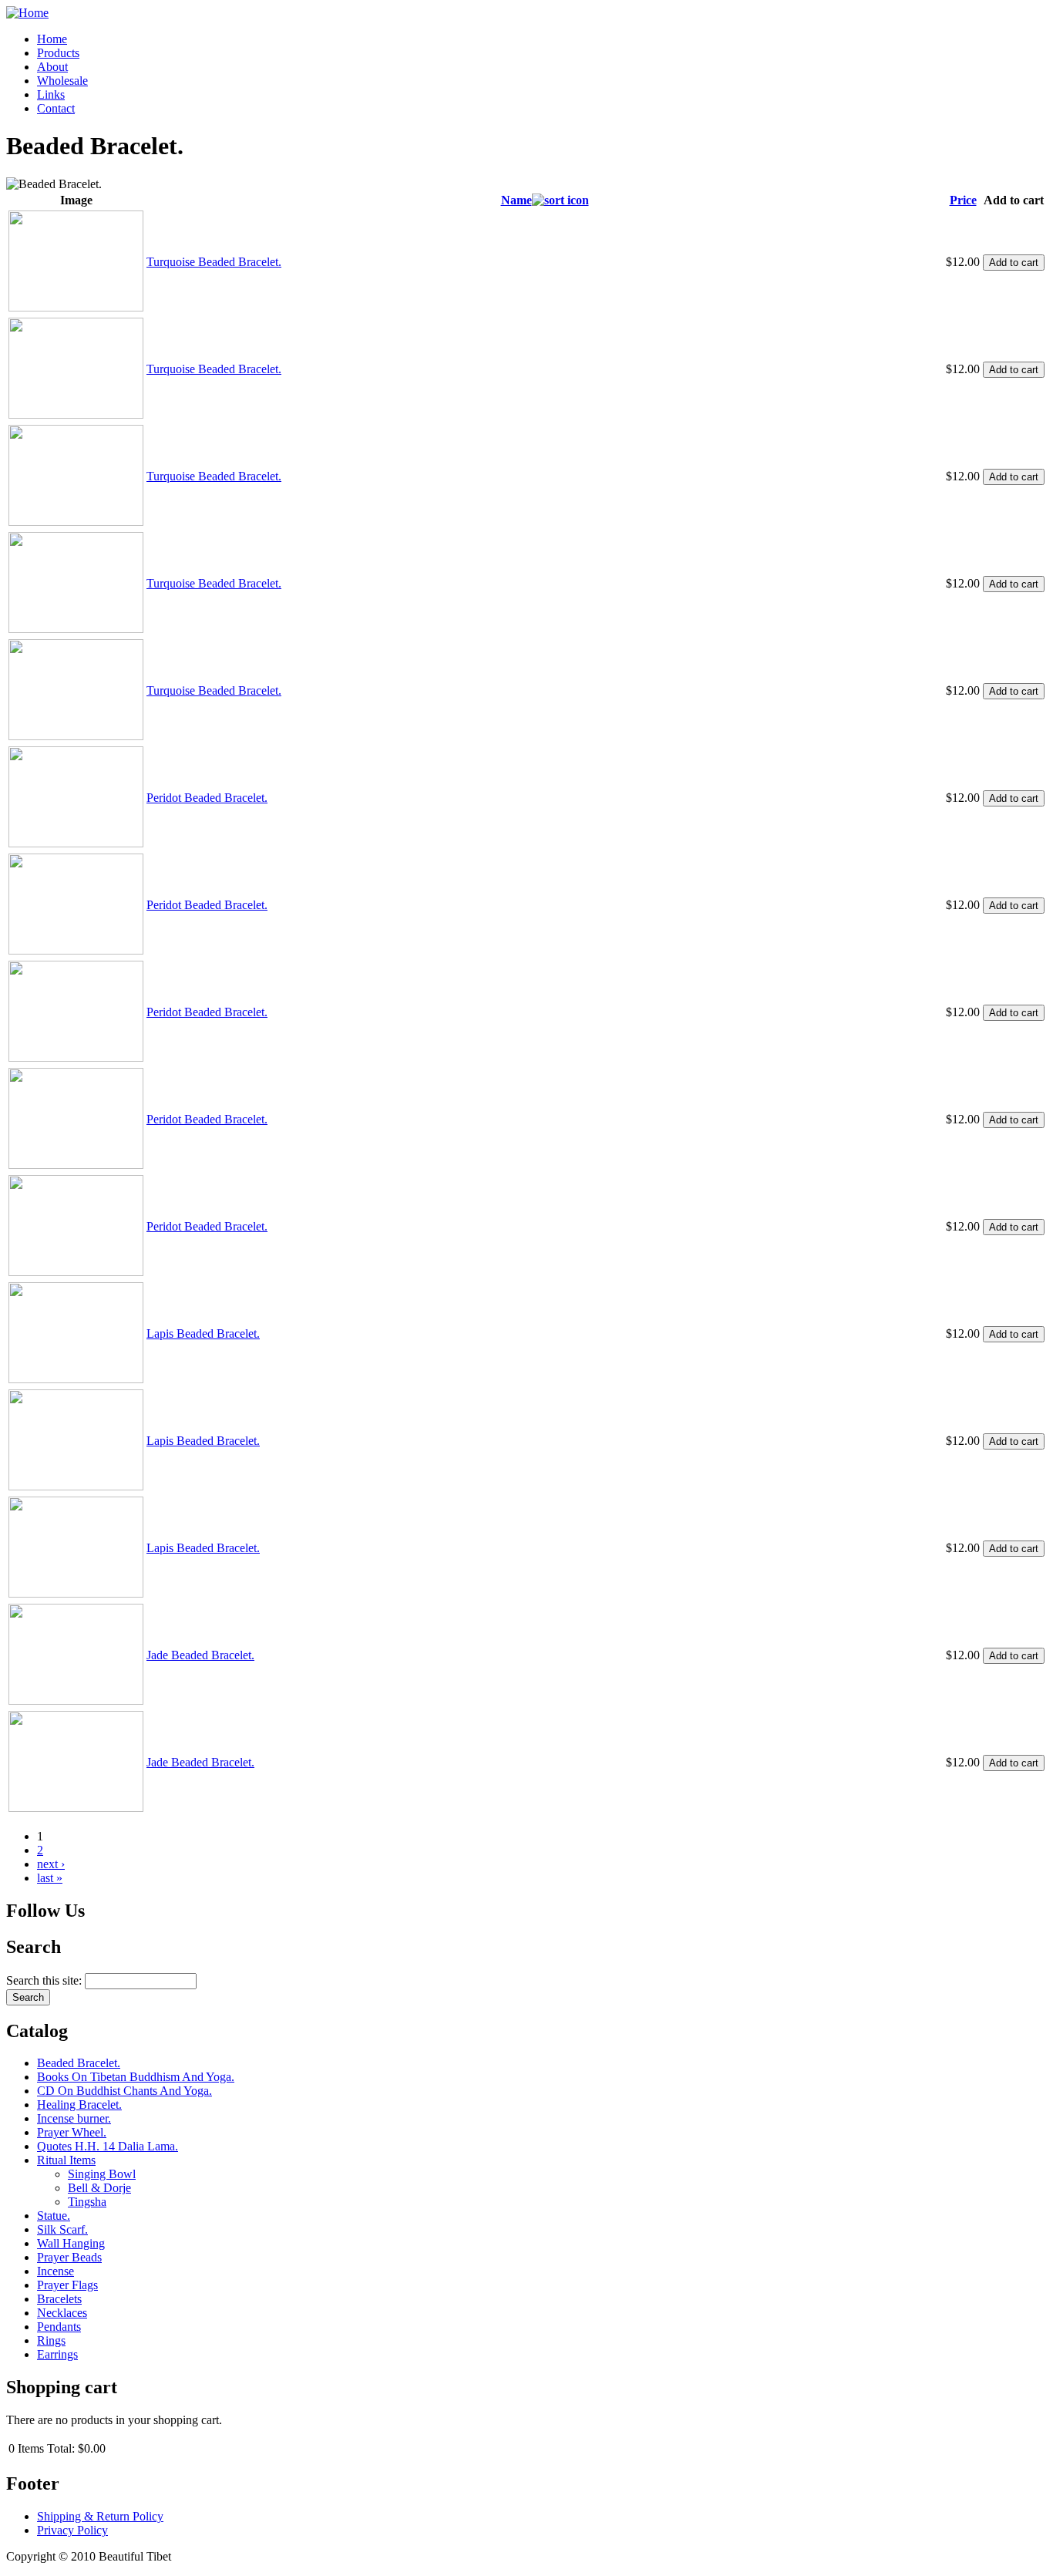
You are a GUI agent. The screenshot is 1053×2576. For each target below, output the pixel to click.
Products (58, 53)
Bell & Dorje (99, 2188)
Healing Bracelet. (79, 2105)
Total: (61, 2448)
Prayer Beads (69, 2257)
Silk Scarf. (62, 2229)
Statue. (54, 2216)
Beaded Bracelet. (79, 2063)
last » (50, 1878)
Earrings (57, 2354)
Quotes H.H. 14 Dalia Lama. (108, 2146)
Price (963, 200)
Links (51, 94)
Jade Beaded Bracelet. (200, 1655)
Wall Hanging (71, 2243)
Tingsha (87, 2202)
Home (52, 39)
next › (51, 1864)
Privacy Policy (72, 2530)
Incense (56, 2271)
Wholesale (62, 81)
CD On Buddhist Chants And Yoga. (124, 2091)
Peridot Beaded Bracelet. (207, 798)
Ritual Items (66, 2160)
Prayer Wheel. (72, 2132)
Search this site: (45, 1980)
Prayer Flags (67, 2285)
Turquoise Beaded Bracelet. (214, 262)
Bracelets (59, 2299)
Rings (51, 2340)
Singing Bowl (102, 2174)
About (52, 67)
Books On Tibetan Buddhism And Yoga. (136, 2077)
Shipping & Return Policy (100, 2516)
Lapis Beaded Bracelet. (203, 1333)
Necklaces (62, 2313)
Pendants (59, 2327)
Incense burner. (74, 2118)
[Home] (27, 13)
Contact (56, 108)
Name (516, 200)
